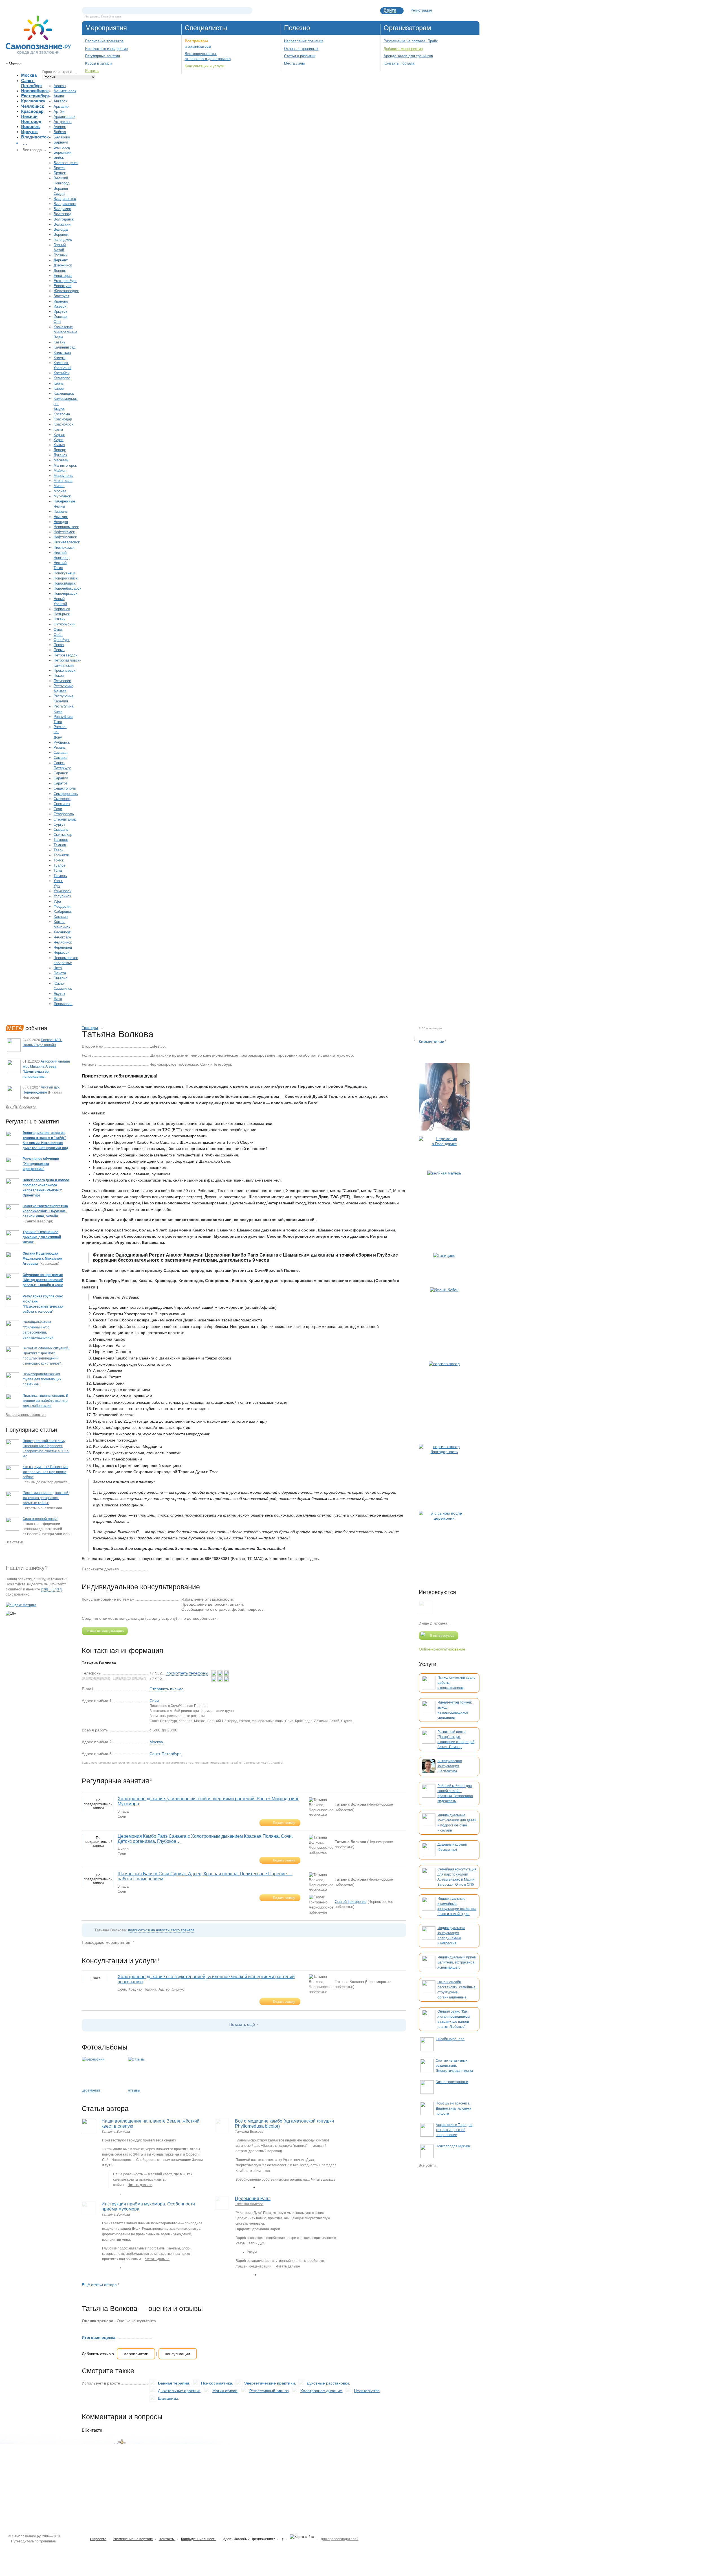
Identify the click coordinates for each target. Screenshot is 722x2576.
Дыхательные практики (179, 2391)
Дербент (61, 260)
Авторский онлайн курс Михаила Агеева (46, 1072)
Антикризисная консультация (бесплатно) (450, 1766)
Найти (248, 10)
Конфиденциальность (199, 2539)
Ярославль (63, 1004)
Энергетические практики (269, 2383)
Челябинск (33, 106)
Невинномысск (66, 527)
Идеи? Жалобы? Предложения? (249, 2539)
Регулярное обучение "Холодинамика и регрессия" (41, 1164)
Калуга (60, 358)
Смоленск (62, 799)
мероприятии (136, 2354)
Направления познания (304, 41)
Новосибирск (35, 91)
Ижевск (60, 306)
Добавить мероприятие (403, 49)
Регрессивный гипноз (269, 2391)
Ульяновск (62, 891)
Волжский (62, 224)
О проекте (98, 2539)
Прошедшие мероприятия (106, 1942)
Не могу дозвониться (96, 1678)
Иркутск (29, 132)
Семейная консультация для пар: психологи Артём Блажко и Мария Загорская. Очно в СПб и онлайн (457, 1879)
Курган (59, 435)
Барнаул (61, 142)
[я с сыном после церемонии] (444, 1544)
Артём (59, 112)
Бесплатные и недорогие (106, 49)
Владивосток (35, 137)
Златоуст (61, 296)
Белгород (62, 147)
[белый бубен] (444, 1321)
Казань (60, 342)
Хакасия (61, 917)
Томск (59, 860)
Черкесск (61, 952)
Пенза (59, 645)
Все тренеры (196, 41)
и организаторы (198, 46)
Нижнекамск (64, 547)
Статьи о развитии (300, 56)
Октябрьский (64, 624)
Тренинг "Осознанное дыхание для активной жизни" (42, 1237)
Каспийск (61, 373)
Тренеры (90, 1028)
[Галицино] (444, 1267)
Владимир (62, 209)
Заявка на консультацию (105, 1631)
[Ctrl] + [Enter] (51, 1589)
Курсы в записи (98, 63)
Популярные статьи (31, 1430)
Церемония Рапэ (253, 2199)
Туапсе (60, 865)
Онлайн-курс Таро (450, 2039)
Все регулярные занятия (26, 1415)
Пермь (59, 650)
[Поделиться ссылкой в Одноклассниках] (161, 1569)
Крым (58, 429)
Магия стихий (225, 2391)
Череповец (63, 947)
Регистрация (421, 10)
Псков (59, 676)
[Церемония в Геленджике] (444, 1151)
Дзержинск (63, 265)
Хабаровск (63, 912)
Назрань (61, 511)
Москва (29, 75)
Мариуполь (63, 476)
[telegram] (226, 1673)
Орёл (58, 635)
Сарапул (61, 778)
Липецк (60, 450)
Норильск (62, 609)
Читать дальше (140, 2185)
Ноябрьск (62, 614)
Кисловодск (64, 394)
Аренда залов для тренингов (408, 56)
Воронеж (30, 126)
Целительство (367, 2391)
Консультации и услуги (204, 66)
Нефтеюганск (65, 537)
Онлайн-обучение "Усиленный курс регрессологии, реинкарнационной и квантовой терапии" (40, 1332)
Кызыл (59, 445)
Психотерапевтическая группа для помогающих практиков (42, 1379)
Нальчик (61, 517)
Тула (58, 870)
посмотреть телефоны (187, 1673)
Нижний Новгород (31, 119)
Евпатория (63, 276)
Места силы (294, 63)
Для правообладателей (340, 2539)
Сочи (58, 809)
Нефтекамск (64, 532)
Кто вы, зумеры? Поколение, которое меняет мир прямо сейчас (46, 1472)
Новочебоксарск (67, 588)
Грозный (60, 255)
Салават (61, 752)
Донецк (60, 271)
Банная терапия (174, 2383)
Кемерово (62, 378)
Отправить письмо (167, 1689)
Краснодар (32, 111)
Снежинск (62, 804)
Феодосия (62, 906)
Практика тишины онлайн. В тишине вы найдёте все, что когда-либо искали (45, 1401)
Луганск (60, 455)
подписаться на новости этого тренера (161, 1930)
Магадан (61, 460)
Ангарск (60, 101)
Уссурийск (62, 896)
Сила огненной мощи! (40, 1519)
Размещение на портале (133, 2539)
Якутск (59, 994)
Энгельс (61, 978)
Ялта (58, 999)
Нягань (60, 619)
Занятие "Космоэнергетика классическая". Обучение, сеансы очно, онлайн (45, 1211)
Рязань (60, 747)
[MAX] (221, 1673)
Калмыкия (62, 353)
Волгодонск (64, 219)
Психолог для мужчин (453, 2146)
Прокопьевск (64, 670)
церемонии (91, 2090)
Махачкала (63, 481)
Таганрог (61, 840)
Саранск (61, 773)
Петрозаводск (65, 655)
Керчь (59, 383)
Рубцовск (62, 742)
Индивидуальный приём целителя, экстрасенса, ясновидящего (457, 1962)
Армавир (61, 106)
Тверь (59, 850)
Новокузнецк (64, 573)
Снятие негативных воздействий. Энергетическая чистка (454, 2066)
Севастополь (65, 788)
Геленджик (63, 240)
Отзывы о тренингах (301, 49)
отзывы (134, 2090)
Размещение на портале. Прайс (411, 41)
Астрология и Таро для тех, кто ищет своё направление (454, 2130)
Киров (59, 388)
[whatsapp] (214, 1673)
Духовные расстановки (328, 2383)
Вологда (61, 229)
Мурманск (62, 496)
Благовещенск (66, 163)
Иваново (61, 301)
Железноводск (66, 291)
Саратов (61, 783)
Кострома (62, 414)
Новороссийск (66, 578)
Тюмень (60, 876)
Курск (59, 440)
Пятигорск (62, 681)
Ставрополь (64, 814)
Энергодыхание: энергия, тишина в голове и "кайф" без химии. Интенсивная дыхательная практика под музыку (45, 1143)
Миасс (59, 486)
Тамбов (60, 845)
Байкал (60, 132)
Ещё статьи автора (99, 2285)
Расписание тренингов (104, 41)
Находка (61, 522)
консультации (178, 2354)
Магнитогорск (65, 465)
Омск (58, 630)
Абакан (60, 86)
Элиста (60, 973)
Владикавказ (65, 204)
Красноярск (33, 101)
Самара (60, 758)
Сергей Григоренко (351, 1902)
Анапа (59, 96)
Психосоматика (217, 2383)
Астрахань (63, 122)
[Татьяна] (444, 1097)
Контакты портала (399, 63)
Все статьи (14, 1542)
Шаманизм (168, 2398)
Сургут (59, 824)
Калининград (65, 347)
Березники (62, 152)
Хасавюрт (62, 932)
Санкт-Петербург (32, 83)
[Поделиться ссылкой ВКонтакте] (153, 1569)
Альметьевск (65, 91)
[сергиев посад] (444, 1400)
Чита (58, 968)
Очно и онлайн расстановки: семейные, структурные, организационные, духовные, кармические (457, 1992)
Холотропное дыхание (321, 2391)
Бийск (59, 157)
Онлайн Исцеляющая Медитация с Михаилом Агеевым (42, 1259)
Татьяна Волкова (116, 2132)
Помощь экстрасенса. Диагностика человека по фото (454, 2108)
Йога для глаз (111, 16)
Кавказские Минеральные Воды (65, 332)
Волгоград (62, 214)
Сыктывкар (63, 835)
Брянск (60, 173)
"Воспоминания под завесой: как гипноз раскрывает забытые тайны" (46, 1498)
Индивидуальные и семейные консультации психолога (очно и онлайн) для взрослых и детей (457, 1909)
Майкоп (60, 471)
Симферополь (66, 794)
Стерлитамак (65, 819)
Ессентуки (62, 286)
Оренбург (62, 640)
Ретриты (92, 71)
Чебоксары (63, 937)
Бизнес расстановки (452, 2082)
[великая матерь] (444, 1209)
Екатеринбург (35, 96)
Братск (60, 168)
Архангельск (64, 117)
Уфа (57, 901)
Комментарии (432, 1042)
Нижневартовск (67, 542)
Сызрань (61, 829)
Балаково (62, 137)
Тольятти (61, 855)
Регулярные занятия (103, 56)
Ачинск (60, 127)
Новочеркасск (65, 593)
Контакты (167, 2539)
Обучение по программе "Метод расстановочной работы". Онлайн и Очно (43, 1280)
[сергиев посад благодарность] (444, 1475)
